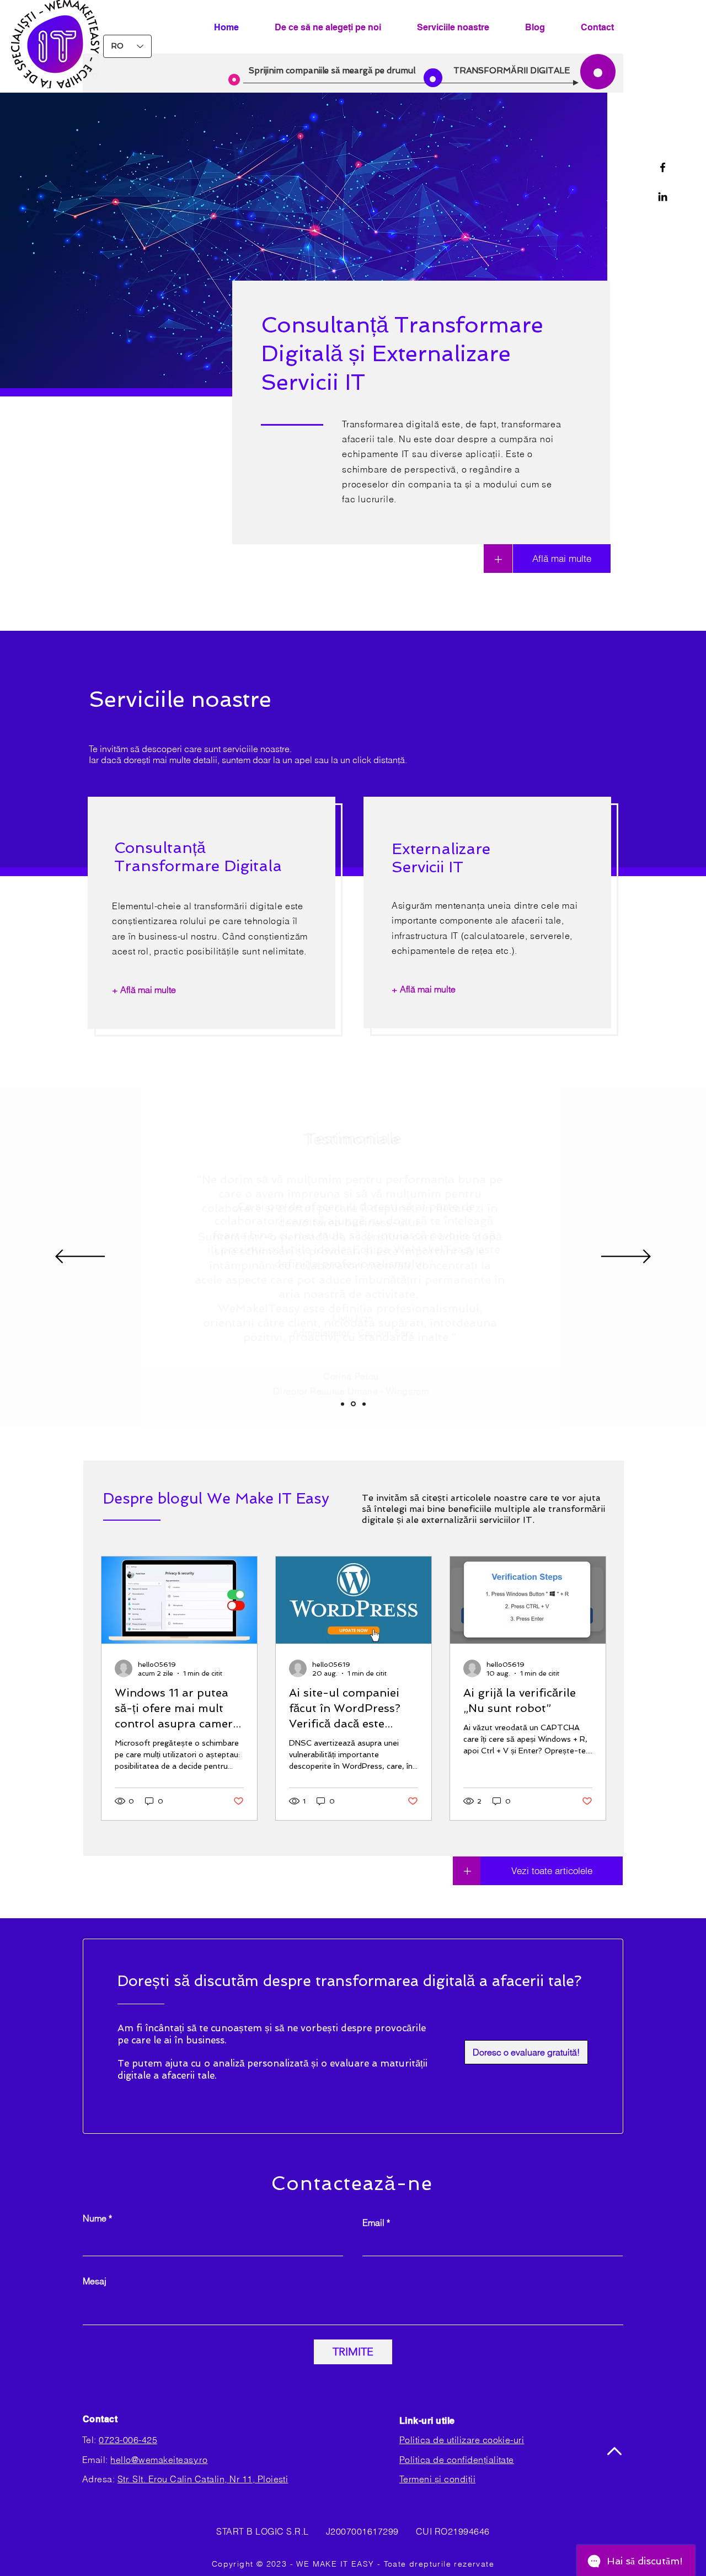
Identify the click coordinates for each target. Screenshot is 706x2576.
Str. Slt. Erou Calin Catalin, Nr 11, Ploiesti (203, 2479)
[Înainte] (626, 1257)
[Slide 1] (343, 1404)
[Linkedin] (663, 197)
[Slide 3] (364, 1404)
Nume (95, 2218)
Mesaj (95, 2281)
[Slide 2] (353, 1404)
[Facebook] (663, 167)
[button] (526, 2052)
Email (373, 2223)
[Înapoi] (80, 1257)
